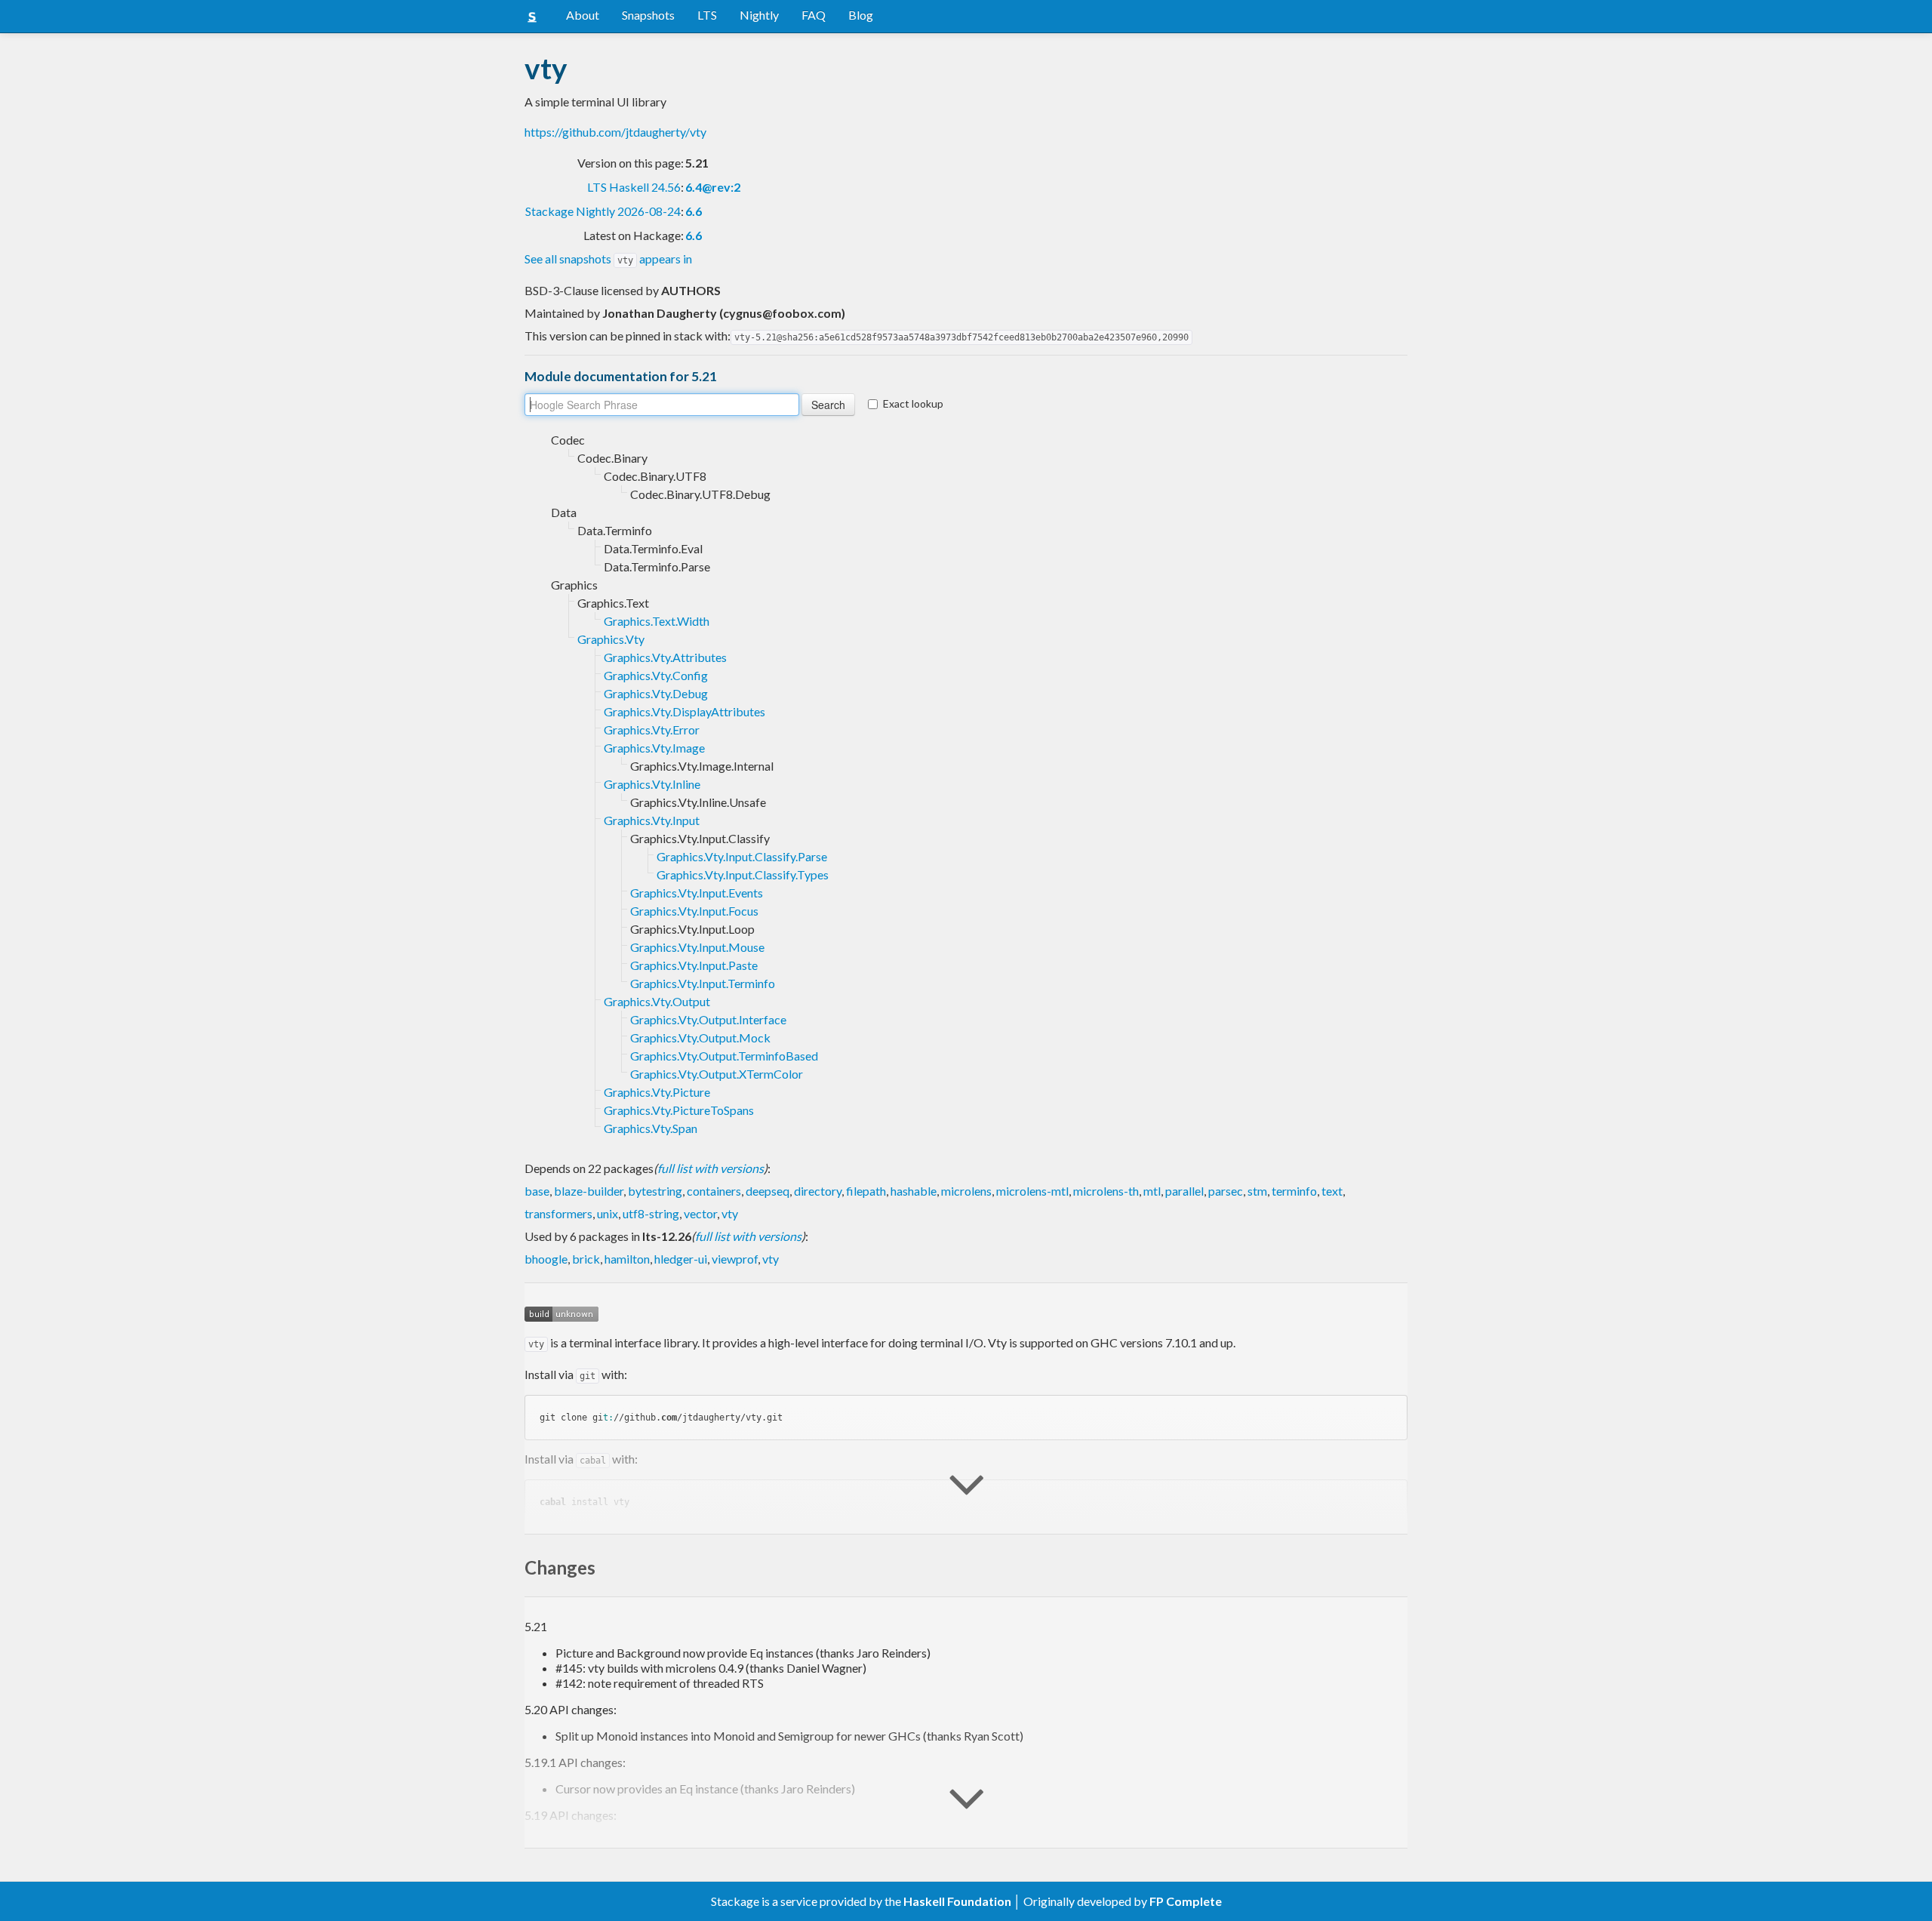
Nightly (759, 15)
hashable (914, 1191)
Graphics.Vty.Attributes (665, 657)
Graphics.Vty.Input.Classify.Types (743, 874)
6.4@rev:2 (713, 187)
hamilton (627, 1259)
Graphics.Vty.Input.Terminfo (703, 983)
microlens (966, 1191)
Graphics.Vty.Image (654, 748)
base (537, 1191)
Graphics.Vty (611, 639)
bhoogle (546, 1259)
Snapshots (648, 15)
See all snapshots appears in (608, 259)
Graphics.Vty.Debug (656, 693)
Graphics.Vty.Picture (657, 1092)
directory (818, 1191)
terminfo (1294, 1191)
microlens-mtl (1032, 1191)
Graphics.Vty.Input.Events (697, 893)
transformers (558, 1213)
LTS (707, 15)
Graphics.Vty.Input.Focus (694, 911)
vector (700, 1213)
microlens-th (1106, 1191)
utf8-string (651, 1213)
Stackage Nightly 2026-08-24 (603, 211)
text (1332, 1191)
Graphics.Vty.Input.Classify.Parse (742, 856)
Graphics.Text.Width (657, 621)
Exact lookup (913, 403)
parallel (1184, 1191)
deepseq (768, 1191)
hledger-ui (681, 1259)
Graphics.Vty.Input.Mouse (697, 947)
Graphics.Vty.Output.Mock (700, 1037)
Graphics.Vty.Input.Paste (694, 965)
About (583, 15)
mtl (1152, 1191)
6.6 (694, 211)
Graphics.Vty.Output (657, 1001)
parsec (1226, 1191)
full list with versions (711, 1168)
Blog (861, 15)
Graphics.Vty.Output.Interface (708, 1019)
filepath (866, 1191)
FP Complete (1186, 1901)
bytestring (655, 1191)
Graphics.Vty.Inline (652, 784)
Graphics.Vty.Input (652, 820)
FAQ (814, 15)
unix (608, 1213)
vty (730, 1213)
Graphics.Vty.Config (656, 675)
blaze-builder (589, 1191)
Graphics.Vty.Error (652, 730)
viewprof (735, 1259)
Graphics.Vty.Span (651, 1128)
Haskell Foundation (957, 1901)
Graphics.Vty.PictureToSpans (679, 1110)
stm (1257, 1191)
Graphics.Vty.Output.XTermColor (717, 1074)
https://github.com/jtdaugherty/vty (615, 132)
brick (586, 1259)
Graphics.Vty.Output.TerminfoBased (724, 1056)
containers (714, 1191)
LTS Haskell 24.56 (634, 187)
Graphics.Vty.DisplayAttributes (685, 711)
